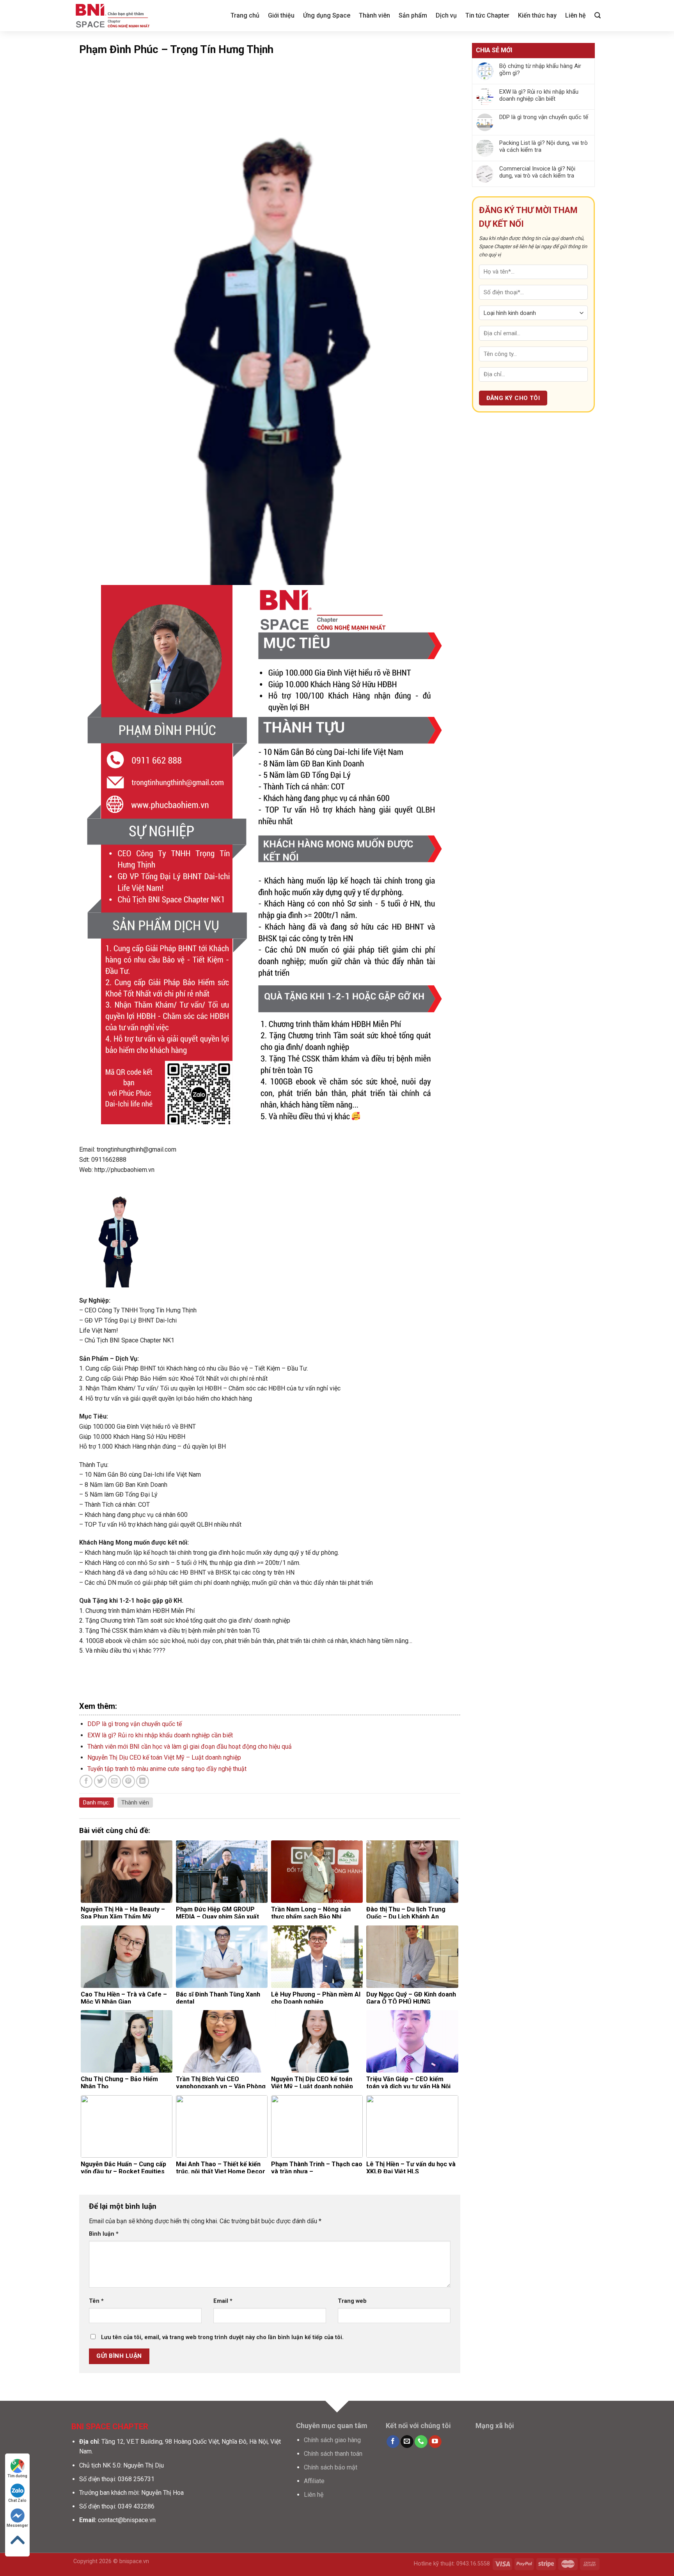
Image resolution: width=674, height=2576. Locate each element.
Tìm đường (17, 2476)
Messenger (17, 2525)
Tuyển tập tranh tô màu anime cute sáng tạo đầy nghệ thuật (167, 1769)
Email (223, 2301)
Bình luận (104, 2234)
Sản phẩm (413, 15)
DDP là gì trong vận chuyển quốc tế (135, 1724)
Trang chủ (245, 15)
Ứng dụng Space (327, 15)
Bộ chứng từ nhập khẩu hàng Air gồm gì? (540, 69)
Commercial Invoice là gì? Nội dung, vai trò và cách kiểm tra (537, 172)
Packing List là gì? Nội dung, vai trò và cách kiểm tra (544, 146)
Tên (96, 2301)
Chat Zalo (17, 2500)
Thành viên (374, 15)
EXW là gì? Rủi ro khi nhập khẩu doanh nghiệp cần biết (160, 1735)
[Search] (598, 15)
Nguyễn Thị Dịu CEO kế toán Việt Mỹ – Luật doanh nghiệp (164, 1757)
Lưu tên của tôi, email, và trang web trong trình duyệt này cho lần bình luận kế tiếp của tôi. (222, 2337)
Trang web (352, 2301)
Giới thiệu (281, 15)
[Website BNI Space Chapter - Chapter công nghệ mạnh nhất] (112, 16)
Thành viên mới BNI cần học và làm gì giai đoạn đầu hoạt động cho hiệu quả (190, 1747)
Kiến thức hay (537, 15)
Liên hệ (576, 15)
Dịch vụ (446, 15)
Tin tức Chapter (487, 15)
